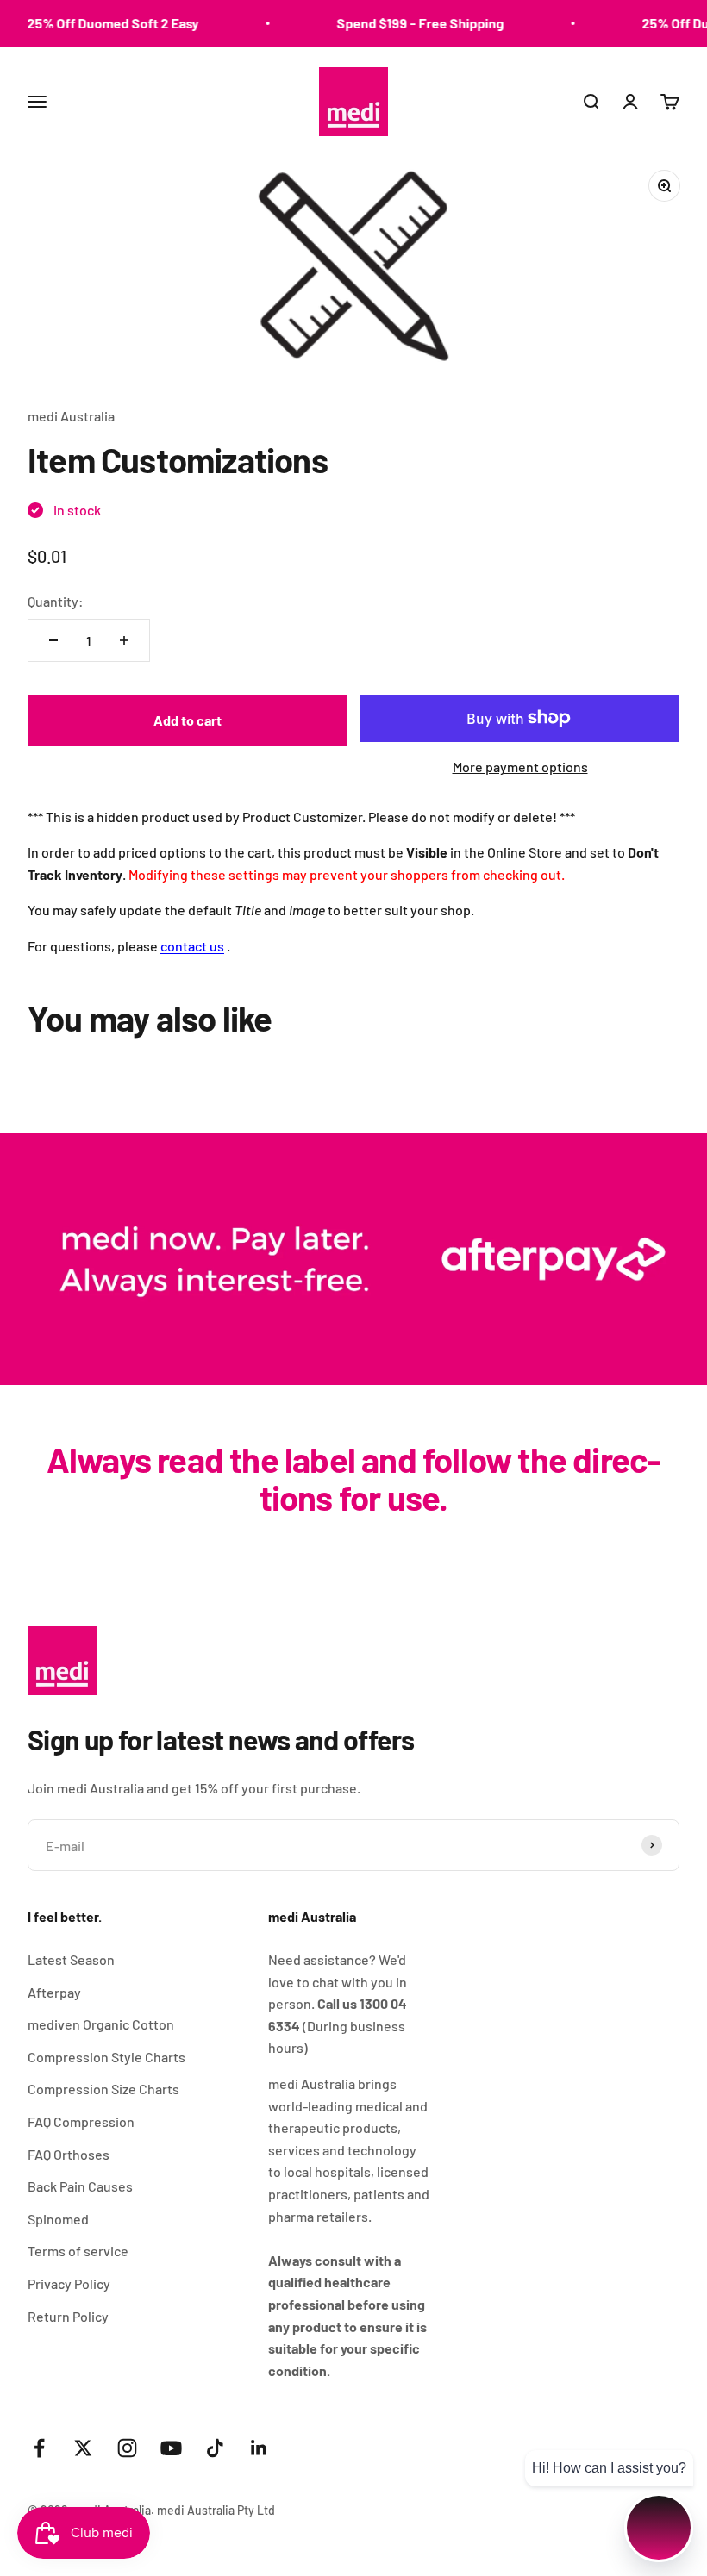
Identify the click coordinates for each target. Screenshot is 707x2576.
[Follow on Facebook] (39, 2448)
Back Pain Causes (80, 2186)
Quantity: (56, 601)
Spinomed (58, 2219)
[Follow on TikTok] (215, 2448)
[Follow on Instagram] (127, 2448)
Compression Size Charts (103, 2089)
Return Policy (68, 2316)
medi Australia (71, 416)
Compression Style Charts (106, 2057)
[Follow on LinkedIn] (259, 2448)
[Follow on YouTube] (171, 2448)
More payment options (520, 767)
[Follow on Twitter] (83, 2448)
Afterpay (54, 1992)
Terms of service (78, 2251)
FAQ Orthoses (69, 2154)
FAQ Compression (81, 2121)
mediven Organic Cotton (101, 2024)
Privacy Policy (69, 2283)
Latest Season (71, 1959)
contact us (192, 946)
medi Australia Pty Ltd (216, 2510)
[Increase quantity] (124, 640)
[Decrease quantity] (53, 640)
